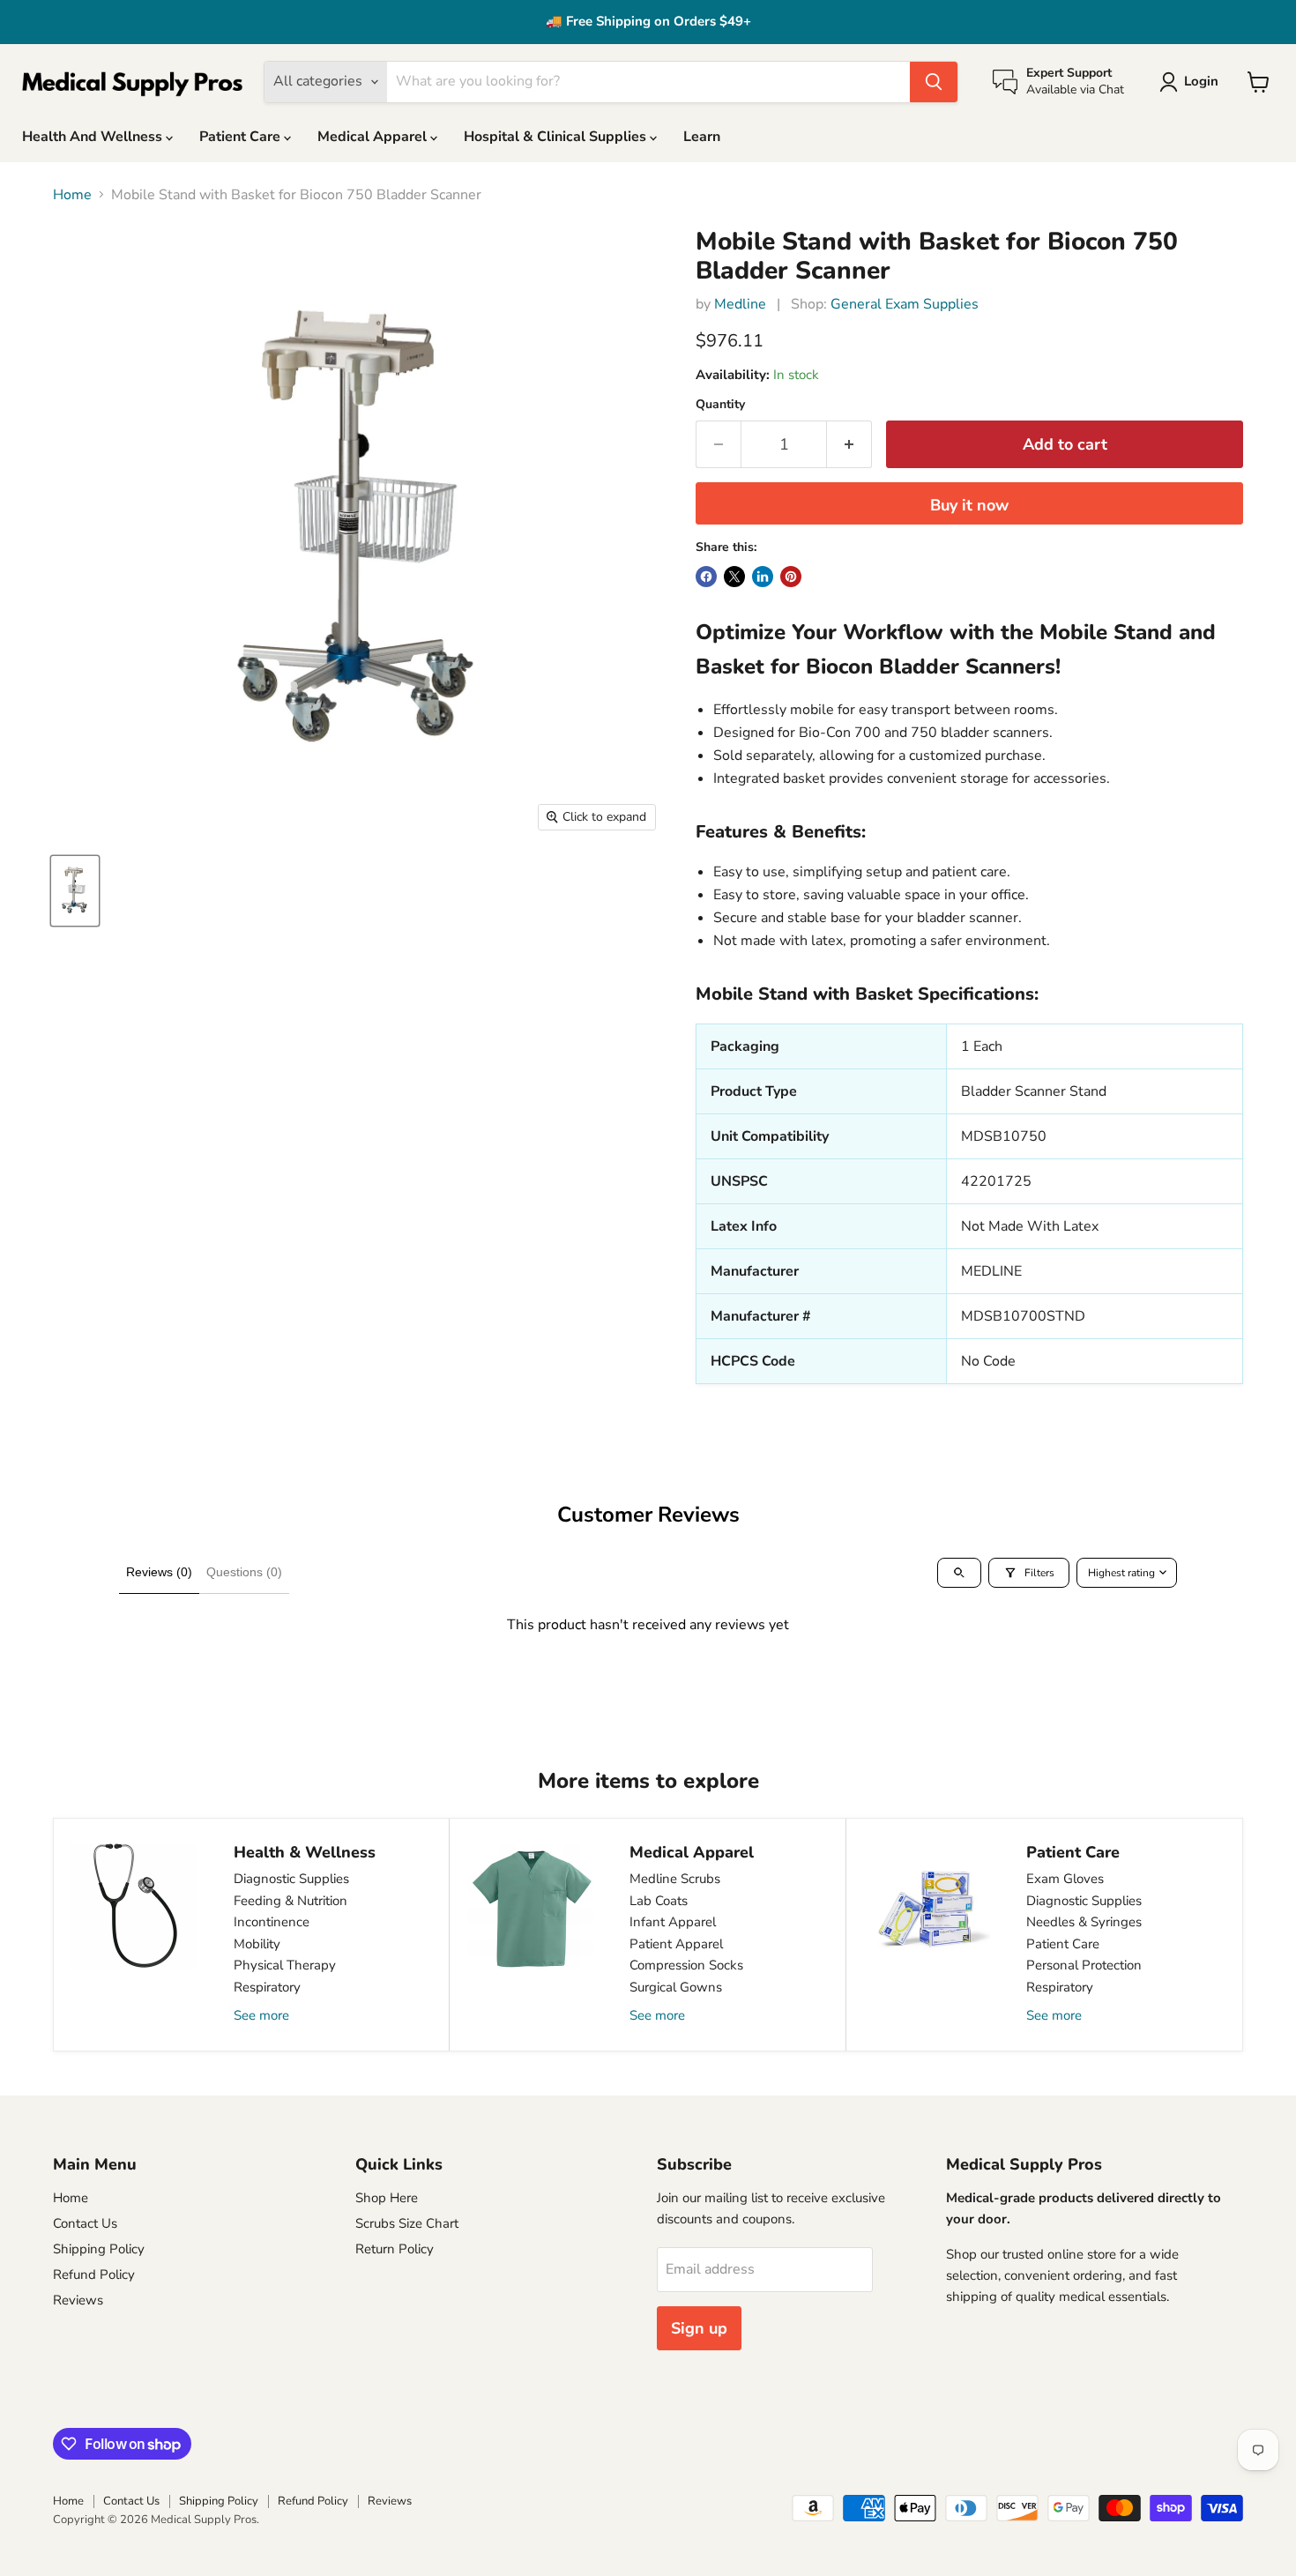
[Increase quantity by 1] (849, 445)
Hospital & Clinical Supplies (557, 137)
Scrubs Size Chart (407, 2223)
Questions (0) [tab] (244, 1572)
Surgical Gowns (676, 1987)
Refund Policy (94, 2274)
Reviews (78, 2300)
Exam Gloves (1065, 1879)
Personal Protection (1084, 1965)
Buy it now (969, 505)
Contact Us (85, 2223)
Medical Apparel (374, 137)
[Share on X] (734, 577)
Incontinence (272, 1922)
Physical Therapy (285, 1965)
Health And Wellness (94, 137)
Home (72, 195)
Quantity (720, 405)
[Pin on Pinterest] (791, 577)
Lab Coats (659, 1901)
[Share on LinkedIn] (763, 577)
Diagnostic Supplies (291, 1879)
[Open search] (959, 1573)
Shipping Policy (99, 2249)
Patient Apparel (676, 1944)
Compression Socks (686, 1965)
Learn (702, 137)
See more (261, 2015)
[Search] (934, 82)
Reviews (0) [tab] (159, 1572)
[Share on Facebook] (706, 577)
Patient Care (242, 137)
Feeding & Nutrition (290, 1901)
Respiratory (267, 1987)
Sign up (699, 2328)
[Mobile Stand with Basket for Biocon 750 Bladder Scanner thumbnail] (75, 891)
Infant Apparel (673, 1922)
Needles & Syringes (1084, 1922)
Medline (740, 304)
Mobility (257, 1944)
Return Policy (395, 2249)
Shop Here (387, 2198)
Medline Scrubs (675, 1879)
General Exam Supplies (905, 304)
